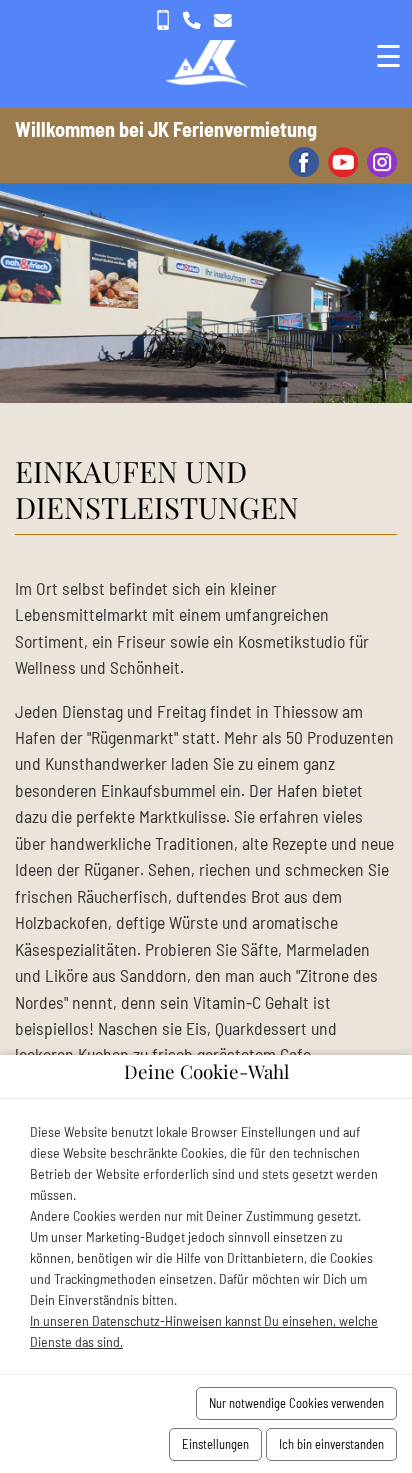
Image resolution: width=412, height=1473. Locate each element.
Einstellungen (215, 1444)
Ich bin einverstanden (331, 1444)
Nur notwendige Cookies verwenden (296, 1403)
